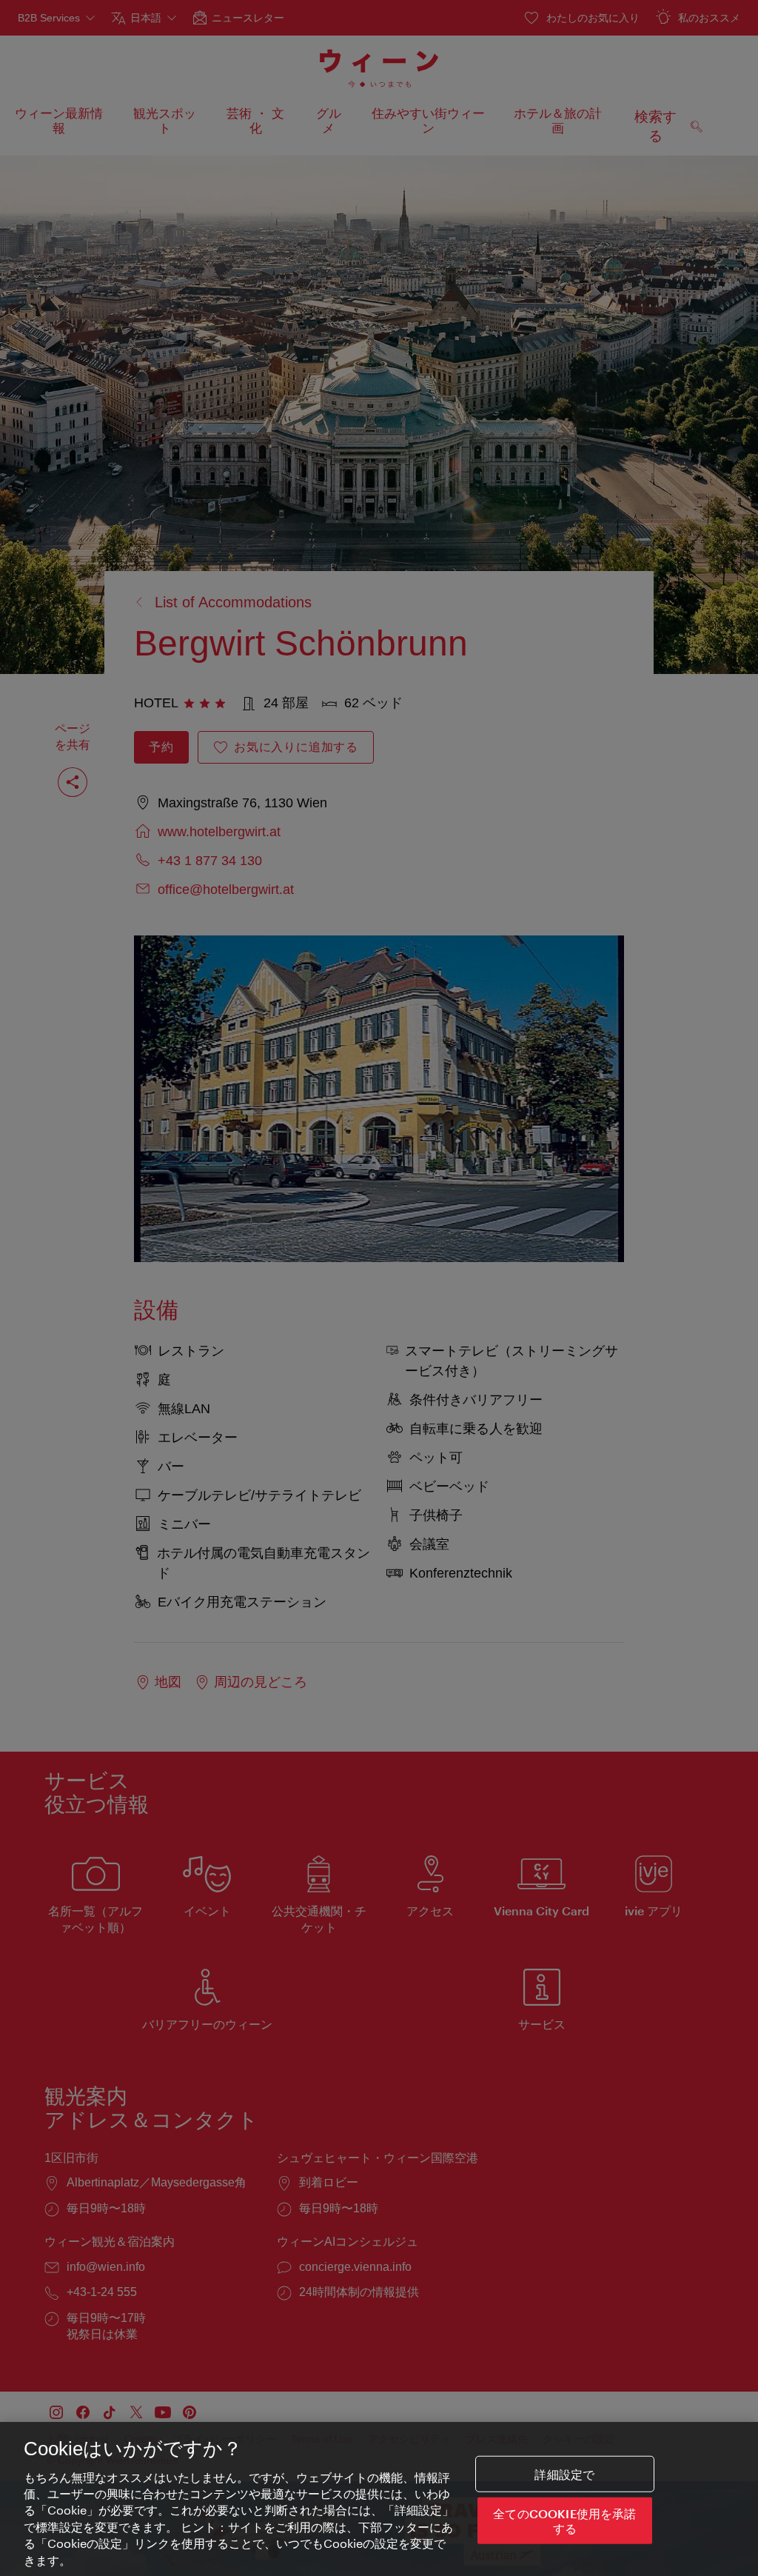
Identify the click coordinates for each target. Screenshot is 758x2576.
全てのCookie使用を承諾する (564, 2520)
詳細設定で (564, 2474)
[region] (379, 2499)
